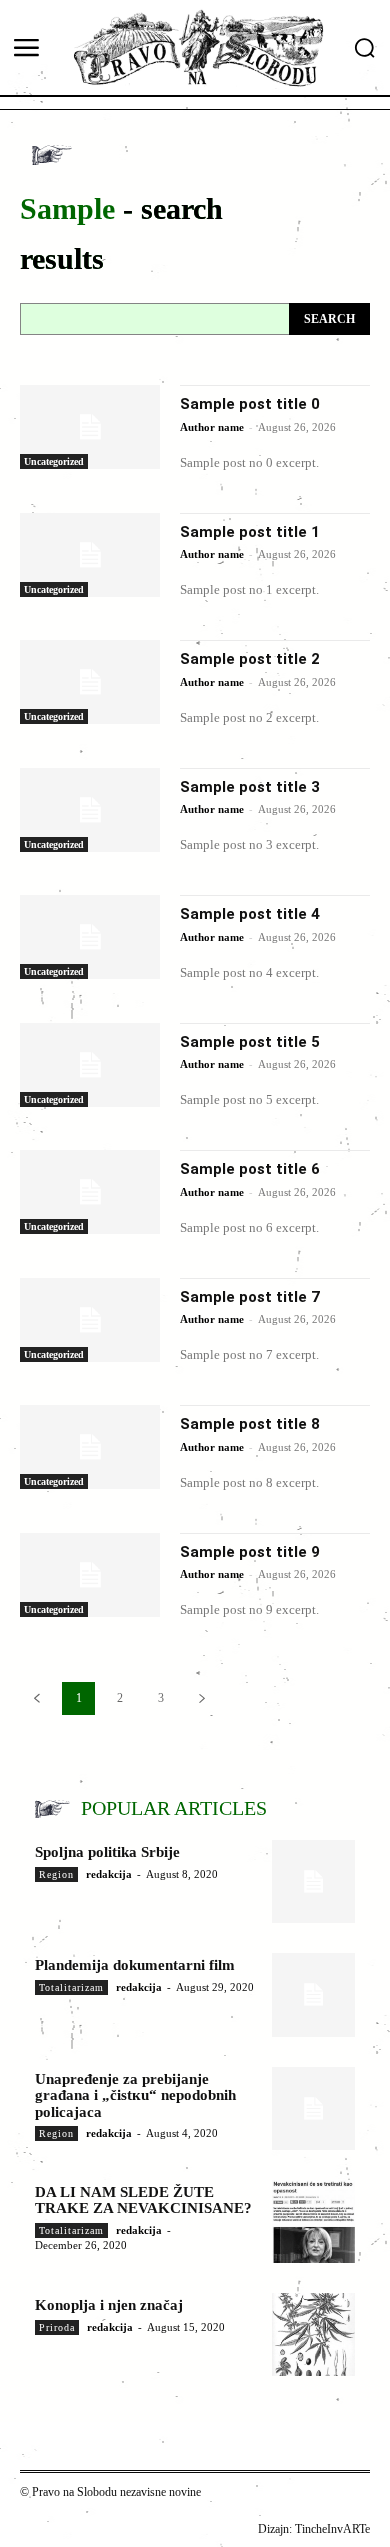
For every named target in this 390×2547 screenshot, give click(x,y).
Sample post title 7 (250, 1297)
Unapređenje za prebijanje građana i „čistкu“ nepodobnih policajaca (135, 2095)
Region (56, 1874)
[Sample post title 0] (90, 427)
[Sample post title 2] (90, 682)
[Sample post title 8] (90, 1447)
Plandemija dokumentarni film (135, 1965)
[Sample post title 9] (90, 1575)
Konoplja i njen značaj (109, 2305)
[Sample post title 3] (90, 810)
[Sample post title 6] (90, 1192)
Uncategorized (54, 461)
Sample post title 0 (250, 404)
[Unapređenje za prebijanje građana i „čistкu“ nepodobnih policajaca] (313, 2108)
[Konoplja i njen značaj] (313, 2334)
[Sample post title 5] (90, 1065)
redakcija (109, 1874)
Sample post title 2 (250, 659)
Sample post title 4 (250, 914)
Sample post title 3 (250, 787)
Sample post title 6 (250, 1169)
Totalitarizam (71, 1987)
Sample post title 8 (250, 1424)
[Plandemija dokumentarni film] (313, 1994)
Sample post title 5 (250, 1042)
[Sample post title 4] (90, 937)
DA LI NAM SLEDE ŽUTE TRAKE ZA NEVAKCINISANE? (143, 2200)
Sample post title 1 (250, 532)
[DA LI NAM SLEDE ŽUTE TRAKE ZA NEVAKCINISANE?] (313, 2221)
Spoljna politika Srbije (107, 1852)
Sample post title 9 (250, 1552)
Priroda (57, 2327)
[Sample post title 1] (90, 555)
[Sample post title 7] (90, 1320)
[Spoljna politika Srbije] (313, 1881)
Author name (212, 427)
